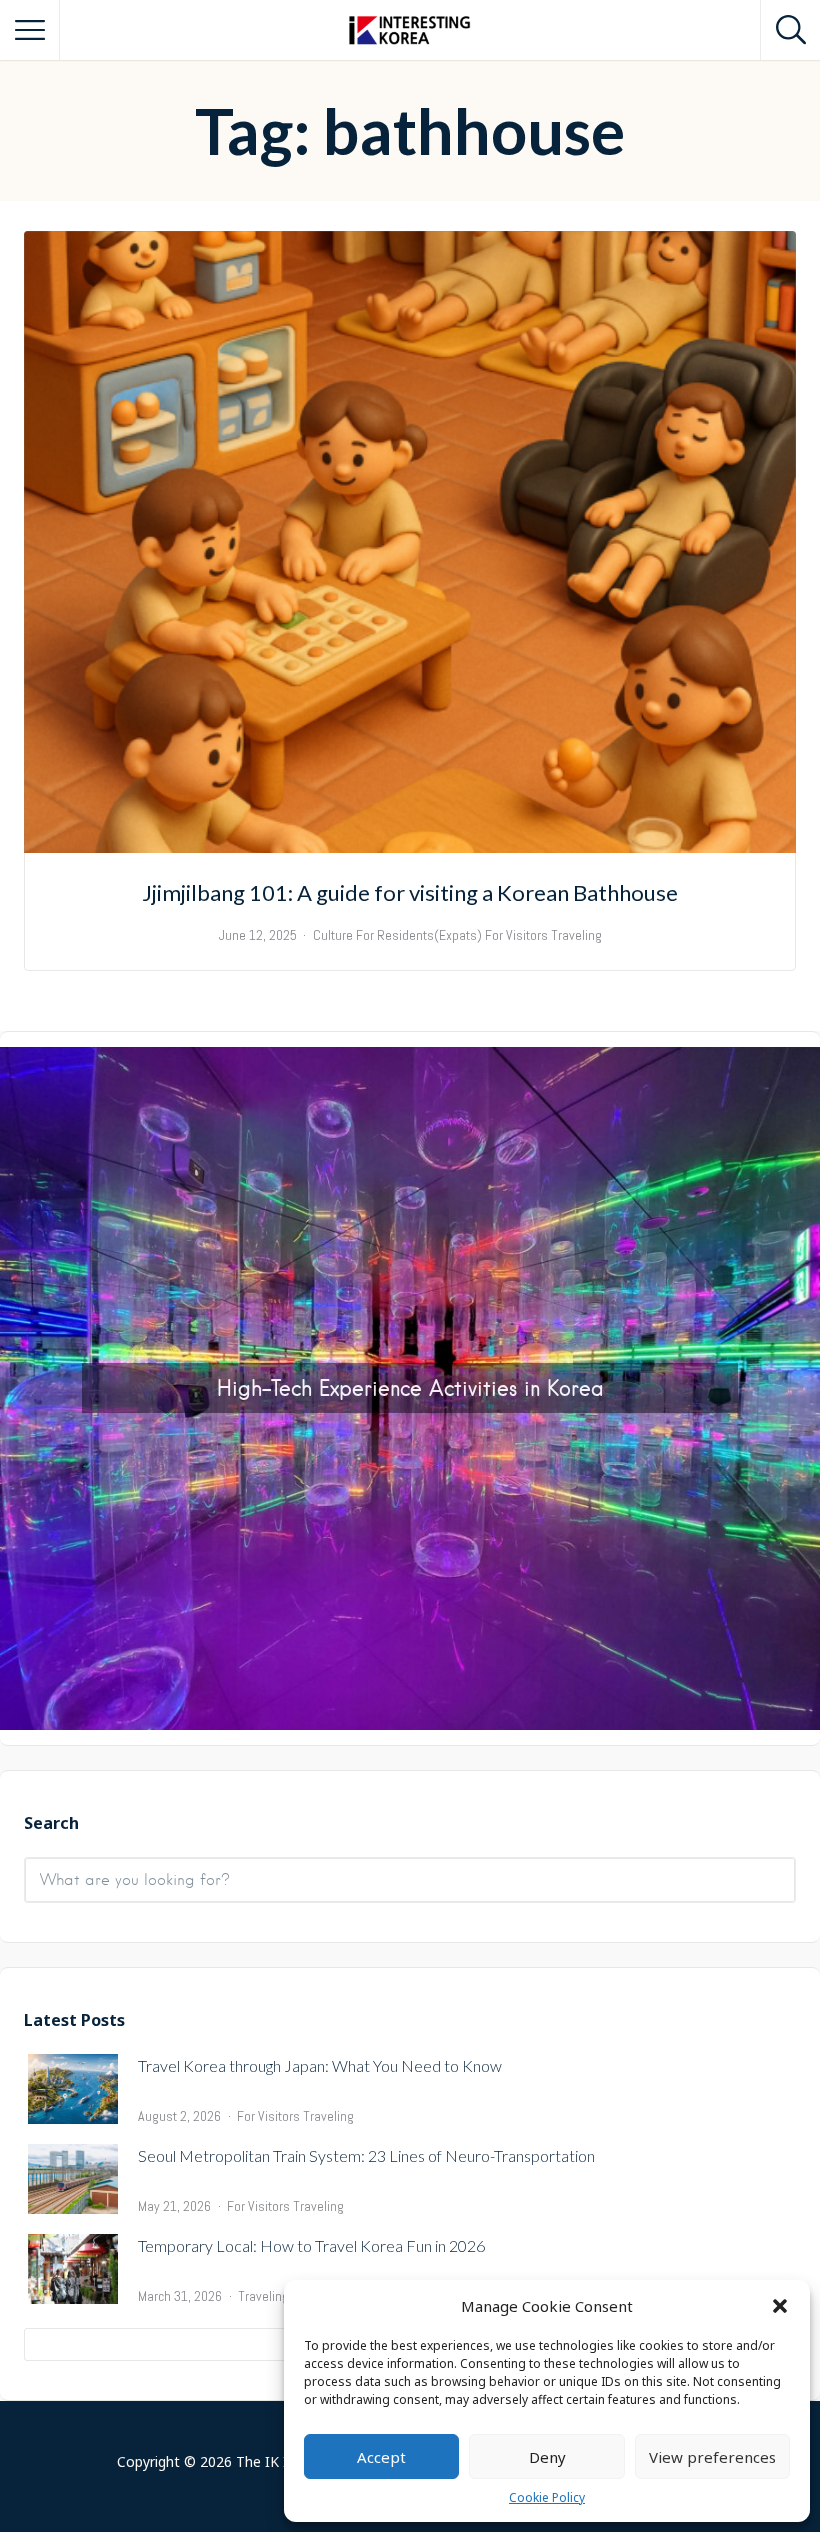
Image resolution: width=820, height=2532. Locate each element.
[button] (780, 2306)
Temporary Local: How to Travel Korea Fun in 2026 (311, 2245)
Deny (547, 2457)
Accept (381, 2457)
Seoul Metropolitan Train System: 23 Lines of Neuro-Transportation (366, 2155)
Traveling (328, 2116)
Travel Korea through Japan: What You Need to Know (320, 2065)
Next (795, 1383)
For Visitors (268, 2116)
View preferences (712, 2457)
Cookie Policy (547, 2497)
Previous (25, 1383)
